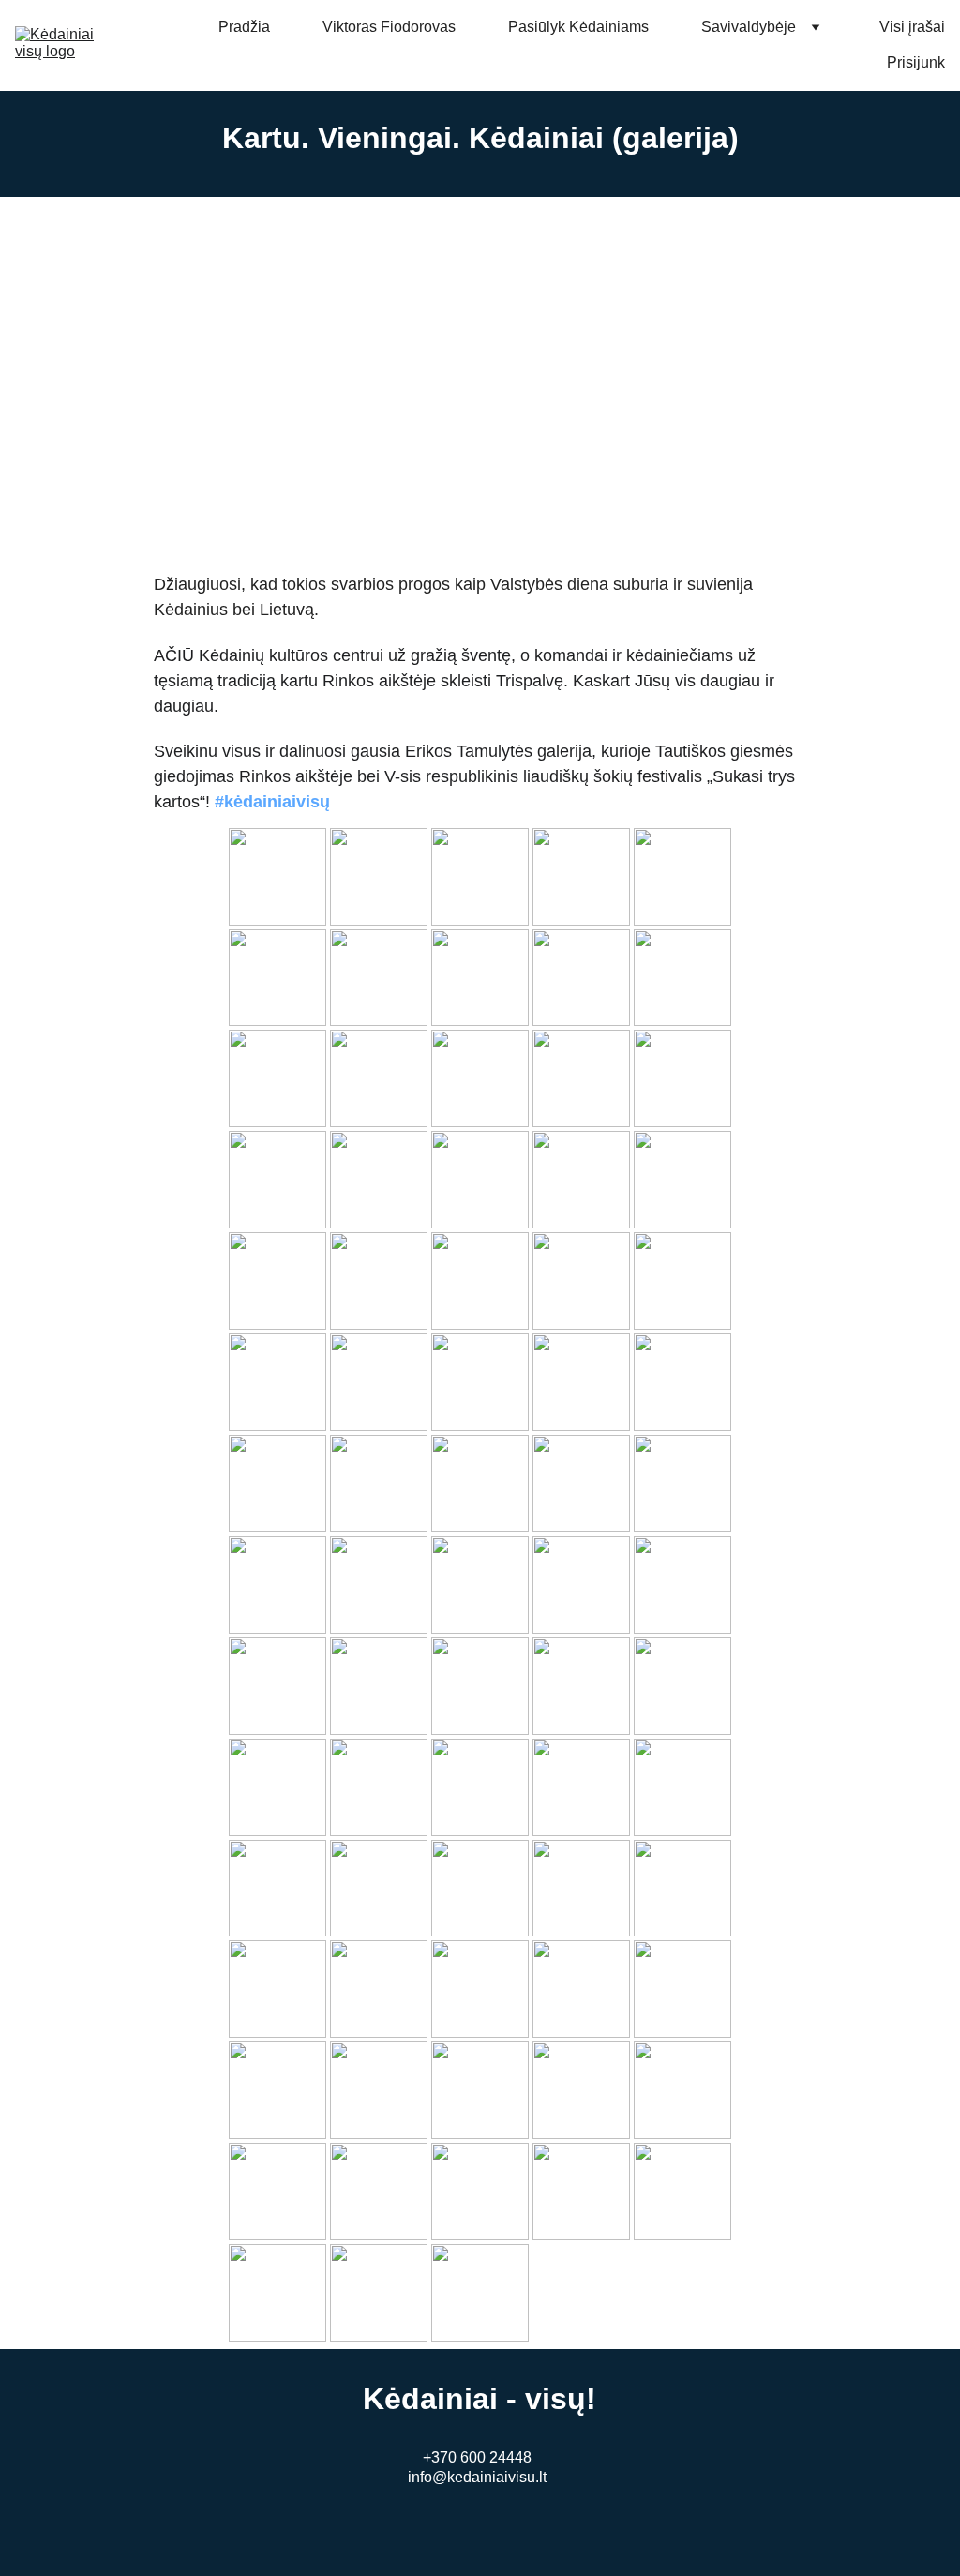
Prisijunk (916, 62)
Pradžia (244, 27)
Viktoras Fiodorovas (389, 27)
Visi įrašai (912, 27)
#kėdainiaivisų (272, 802)
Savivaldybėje (749, 27)
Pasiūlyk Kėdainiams (578, 27)
